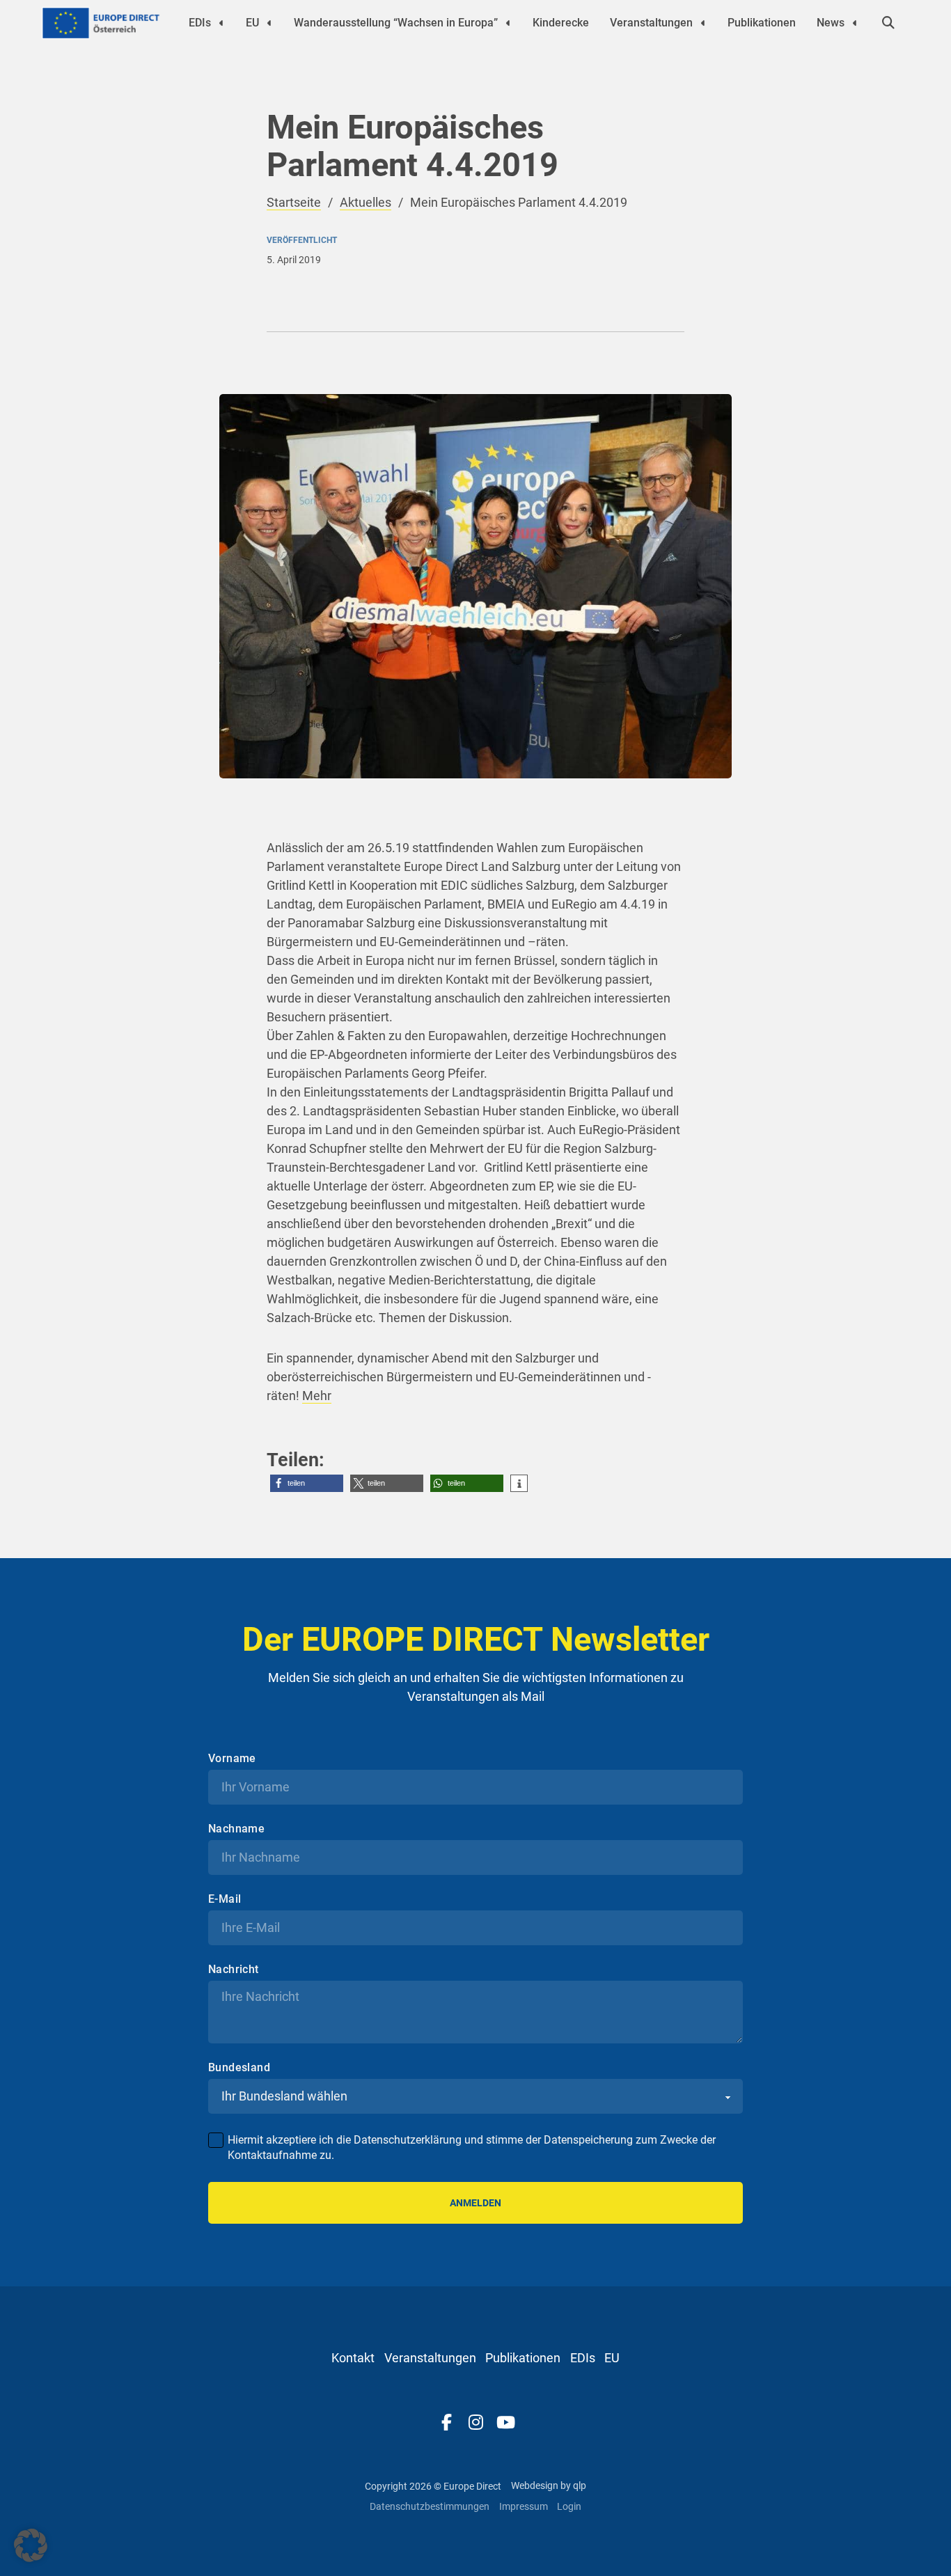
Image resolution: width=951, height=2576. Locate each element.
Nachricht (234, 1970)
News (831, 23)
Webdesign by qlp (549, 2485)
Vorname (232, 1759)
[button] (307, 1483)
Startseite (294, 202)
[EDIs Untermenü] (221, 23)
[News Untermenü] (855, 23)
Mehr (317, 1396)
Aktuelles (366, 202)
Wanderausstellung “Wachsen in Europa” (396, 23)
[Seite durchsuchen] (888, 23)
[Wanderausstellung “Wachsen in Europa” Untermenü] (508, 23)
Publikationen (762, 23)
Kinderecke (561, 23)
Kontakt (353, 2358)
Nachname (236, 1829)
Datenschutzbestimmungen (430, 2506)
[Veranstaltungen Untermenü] (703, 23)
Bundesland (239, 2068)
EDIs (200, 23)
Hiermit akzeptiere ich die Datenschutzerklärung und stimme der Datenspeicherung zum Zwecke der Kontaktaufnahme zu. (472, 2147)
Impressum (524, 2506)
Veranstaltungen (651, 23)
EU (252, 23)
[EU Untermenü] (269, 23)
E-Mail (225, 1899)
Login (569, 2506)
